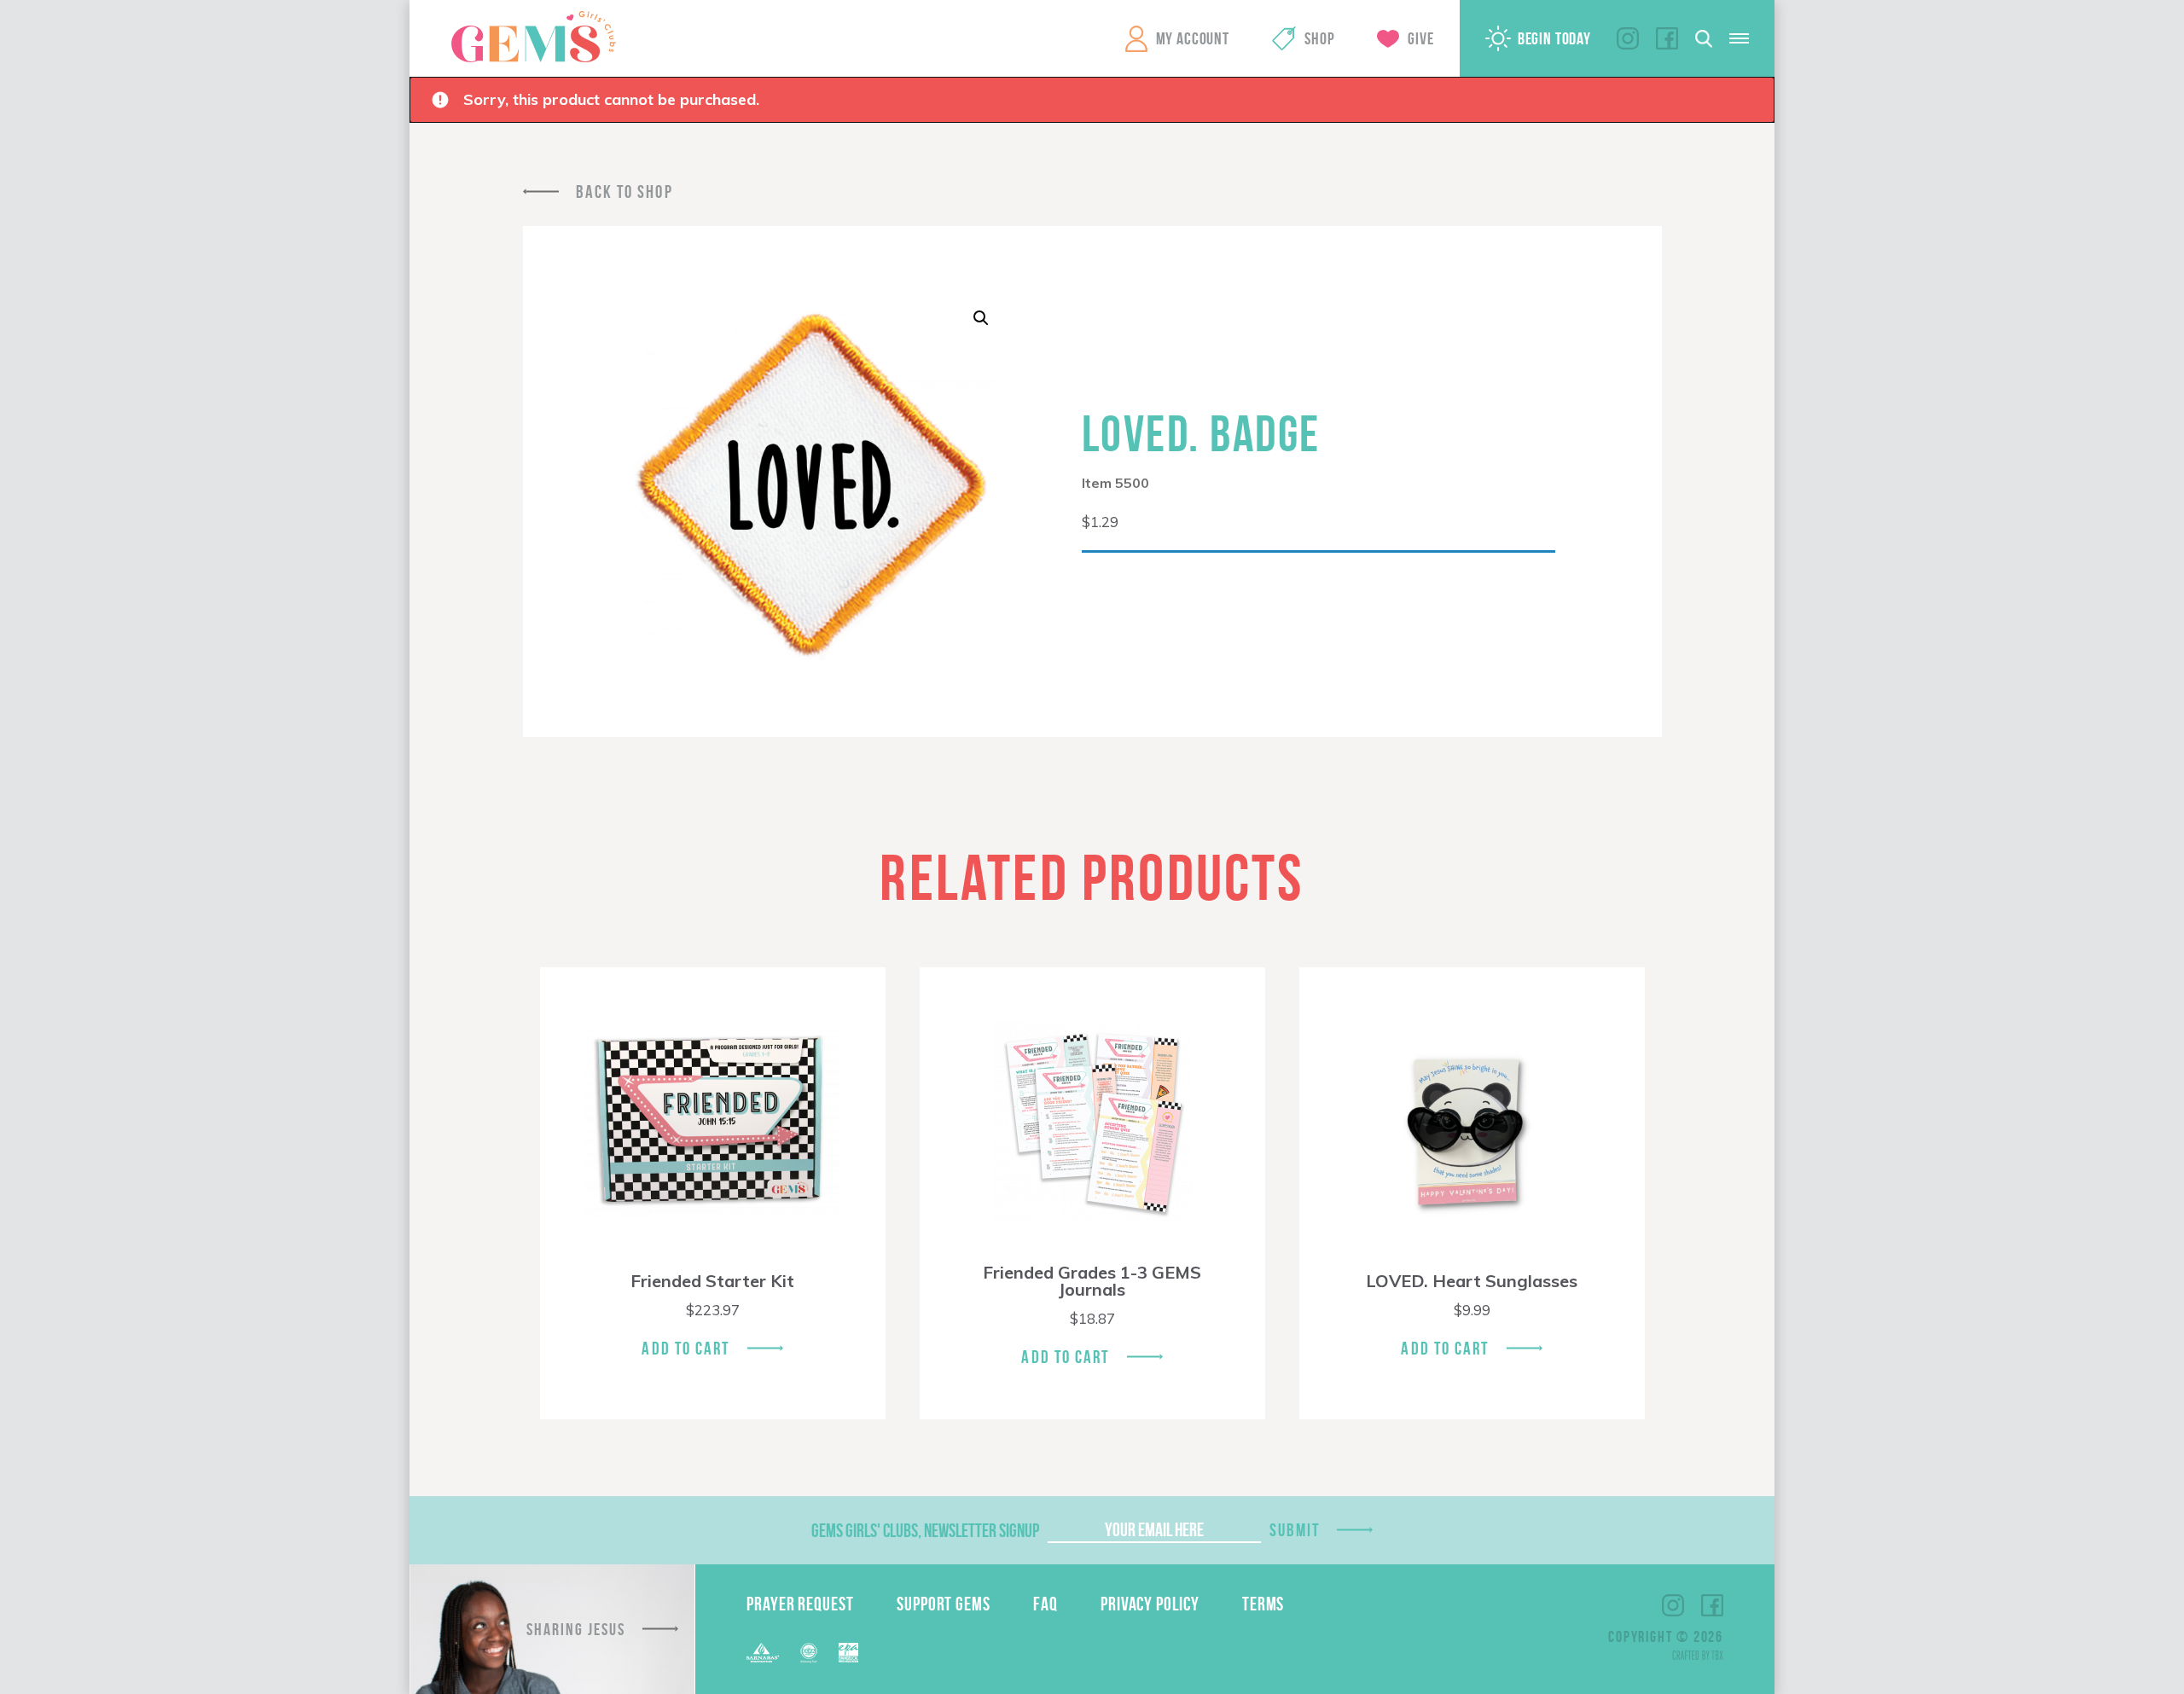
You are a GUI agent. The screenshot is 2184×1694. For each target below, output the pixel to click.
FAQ (1046, 1604)
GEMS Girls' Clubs (533, 37)
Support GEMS (944, 1604)
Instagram (1628, 38)
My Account (1193, 38)
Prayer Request (800, 1604)
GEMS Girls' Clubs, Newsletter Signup (925, 1530)
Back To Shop (624, 191)
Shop (1319, 38)
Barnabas (763, 1653)
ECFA (809, 1653)
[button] (981, 318)
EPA (848, 1653)
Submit (1295, 1530)
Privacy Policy (1150, 1604)
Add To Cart (685, 1348)
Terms (1263, 1604)
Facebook (1667, 38)
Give (1420, 38)
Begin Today (1554, 38)
